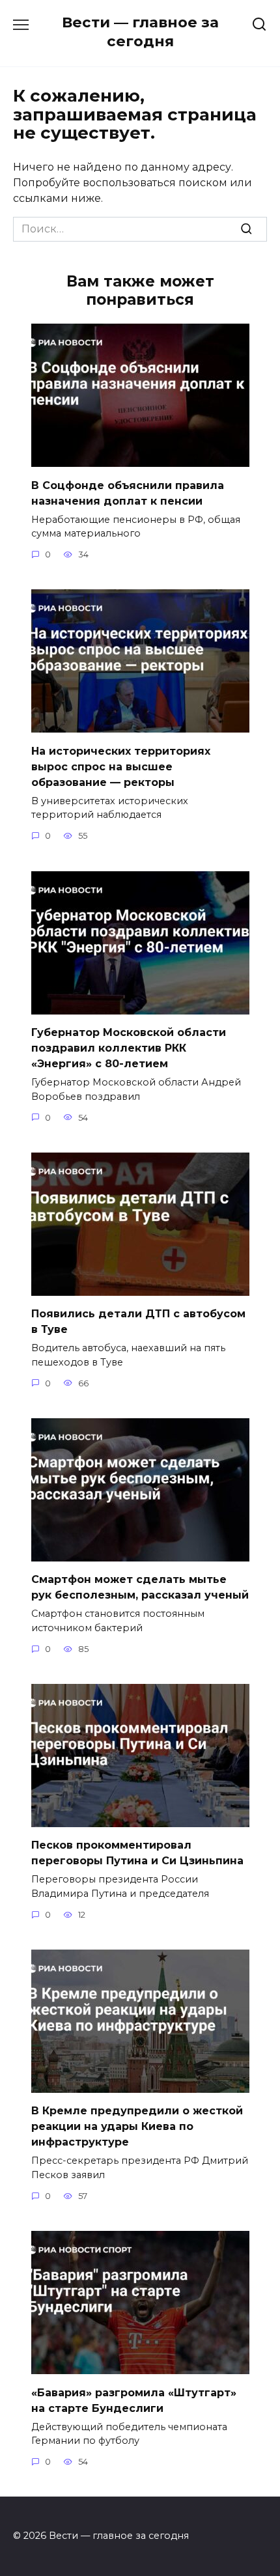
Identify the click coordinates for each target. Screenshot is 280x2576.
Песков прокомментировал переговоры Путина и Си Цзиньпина (137, 1853)
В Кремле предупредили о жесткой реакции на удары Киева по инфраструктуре (137, 2126)
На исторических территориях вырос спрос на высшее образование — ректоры (121, 766)
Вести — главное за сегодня (140, 32)
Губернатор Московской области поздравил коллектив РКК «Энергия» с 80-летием (129, 1048)
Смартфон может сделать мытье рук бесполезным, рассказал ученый (140, 1587)
